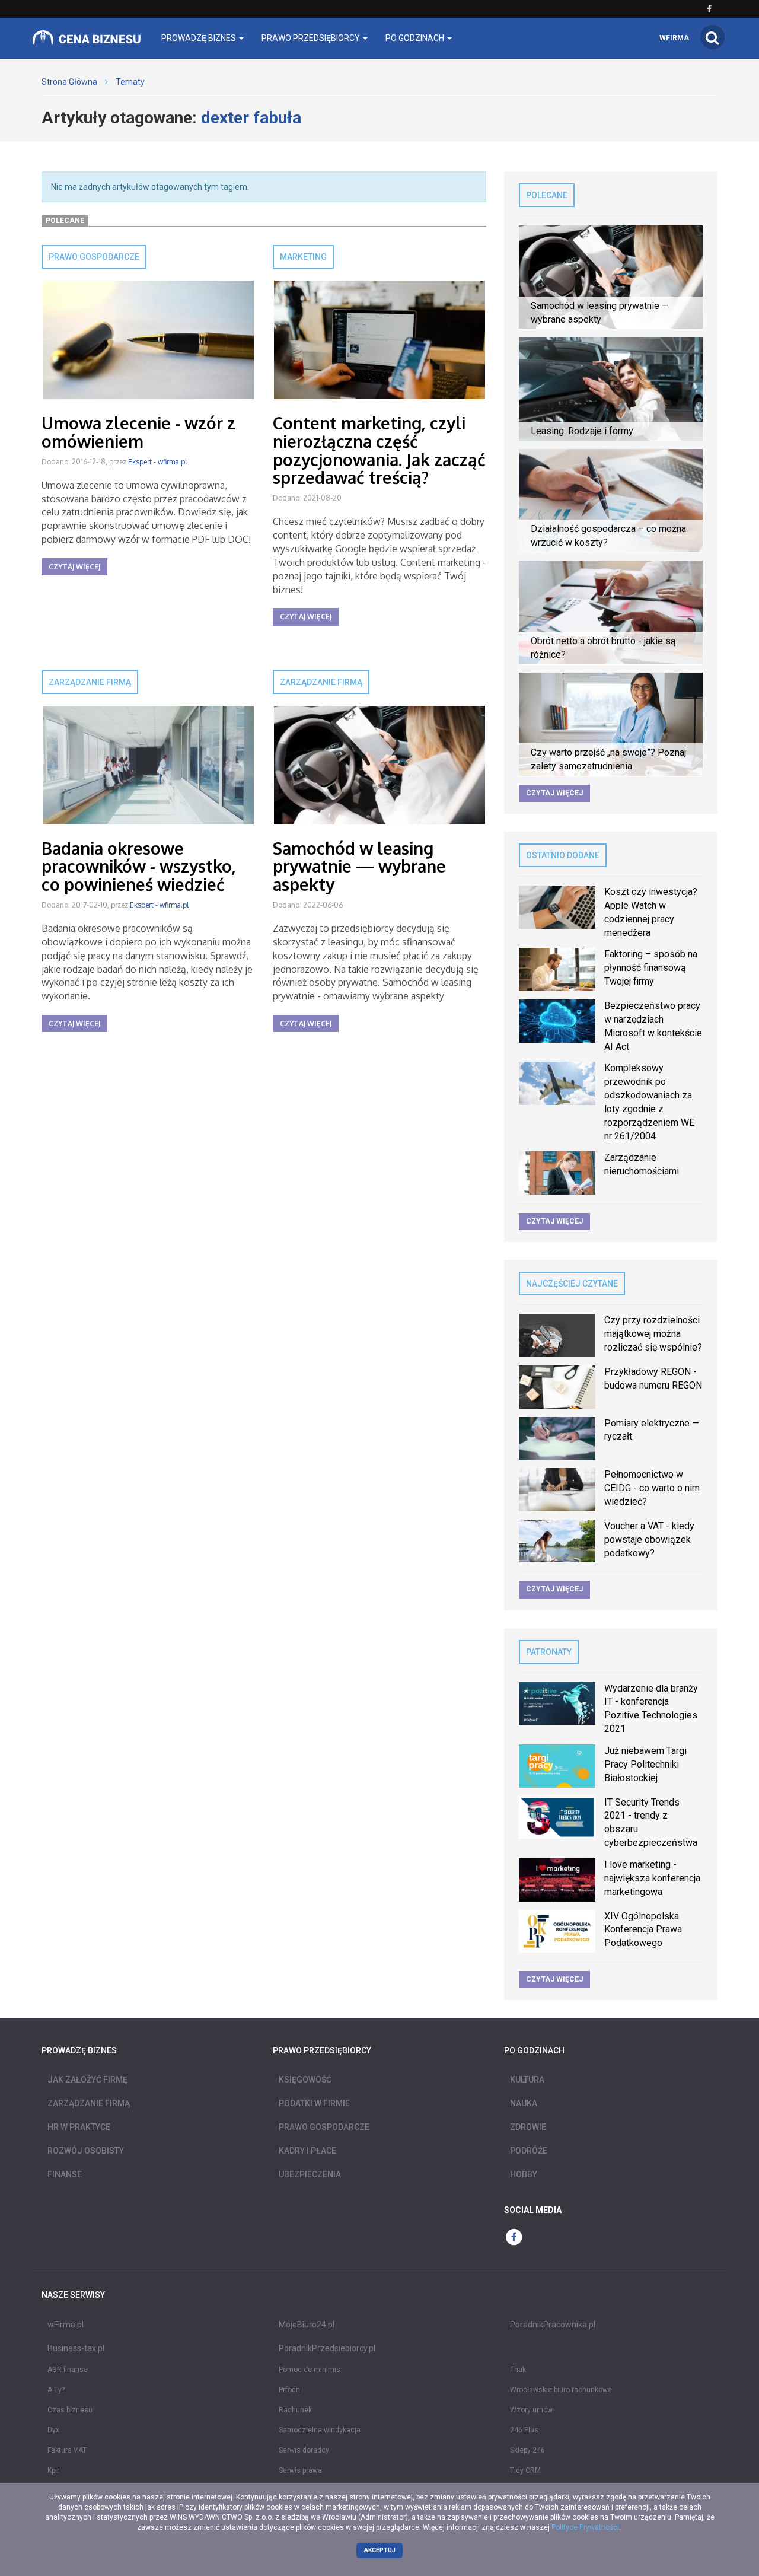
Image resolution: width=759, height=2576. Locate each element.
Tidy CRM (525, 2470)
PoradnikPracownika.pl (553, 2325)
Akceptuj (380, 2550)
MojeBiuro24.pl (307, 2325)
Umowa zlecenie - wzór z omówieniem (138, 432)
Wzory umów (531, 2410)
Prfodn (289, 2390)
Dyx (53, 2430)
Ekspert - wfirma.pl (157, 462)
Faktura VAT (67, 2450)
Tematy (130, 82)
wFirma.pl (66, 2325)
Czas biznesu (70, 2410)
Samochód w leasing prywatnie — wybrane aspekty (359, 867)
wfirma (674, 38)
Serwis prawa (300, 2470)
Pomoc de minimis (310, 2370)
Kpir (53, 2470)
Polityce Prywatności (585, 2527)
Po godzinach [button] (416, 38)
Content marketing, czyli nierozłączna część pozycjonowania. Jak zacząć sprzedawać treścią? (379, 450)
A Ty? (56, 2390)
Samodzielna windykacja (320, 2430)
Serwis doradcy (304, 2450)
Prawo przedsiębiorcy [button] (312, 38)
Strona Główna (69, 82)
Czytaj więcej (74, 567)
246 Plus (524, 2430)
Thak (518, 2370)
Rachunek (295, 2410)
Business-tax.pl (76, 2348)
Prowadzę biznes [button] (200, 38)
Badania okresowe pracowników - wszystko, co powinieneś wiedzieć (139, 867)
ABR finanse (68, 2370)
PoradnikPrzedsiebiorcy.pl (327, 2348)
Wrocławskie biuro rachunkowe (561, 2390)
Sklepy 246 (527, 2450)
